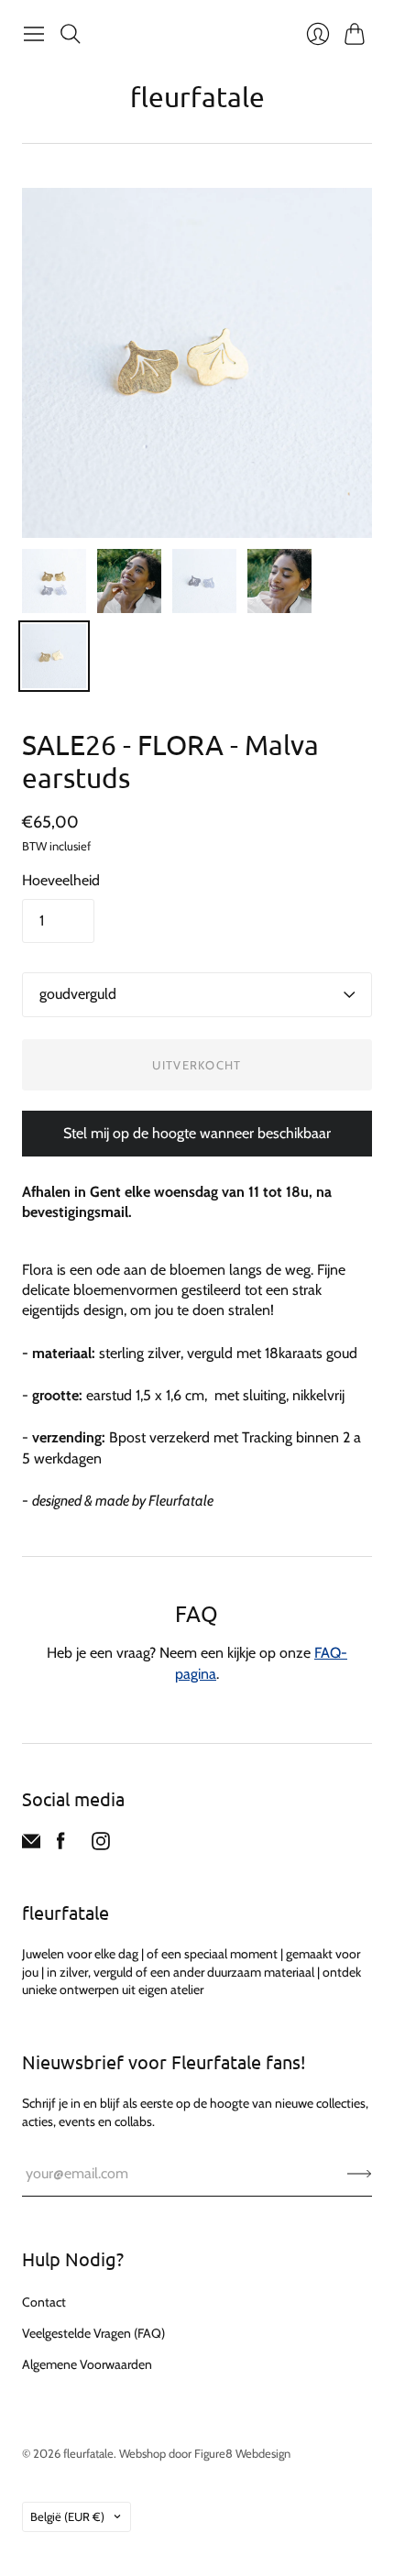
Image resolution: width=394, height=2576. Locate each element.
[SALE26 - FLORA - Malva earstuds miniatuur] (54, 581)
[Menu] (34, 34)
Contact (44, 2302)
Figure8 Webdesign (242, 2453)
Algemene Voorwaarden (87, 2364)
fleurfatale (197, 97)
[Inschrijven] (360, 2174)
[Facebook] (61, 1845)
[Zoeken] (71, 34)
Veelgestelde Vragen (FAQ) (93, 2333)
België (67, 2516)
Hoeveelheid (61, 880)
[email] (31, 1845)
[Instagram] (101, 1845)
